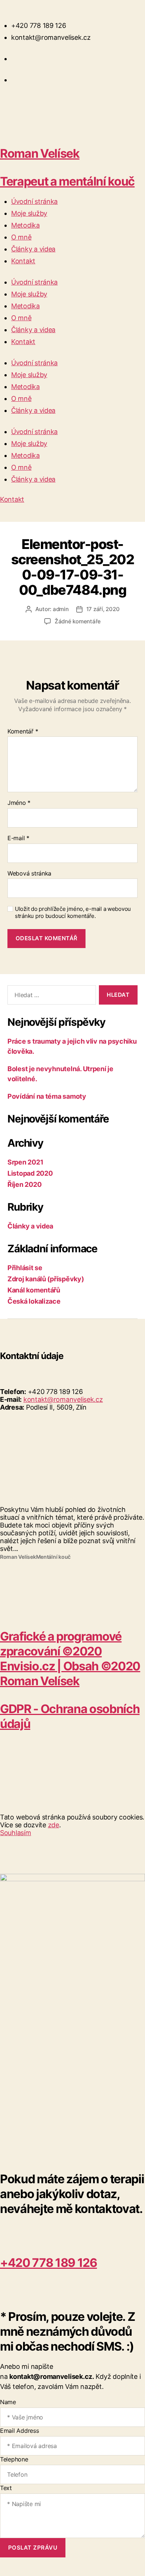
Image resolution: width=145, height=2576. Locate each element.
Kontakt (23, 261)
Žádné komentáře (78, 621)
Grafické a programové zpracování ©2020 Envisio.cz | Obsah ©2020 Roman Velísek (70, 1659)
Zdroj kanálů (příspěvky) (46, 1279)
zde (54, 1825)
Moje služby (29, 213)
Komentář (23, 732)
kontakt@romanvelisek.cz (63, 1399)
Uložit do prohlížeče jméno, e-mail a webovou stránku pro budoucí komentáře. (73, 913)
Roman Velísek (40, 153)
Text (6, 2488)
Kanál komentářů (34, 1290)
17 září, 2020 (103, 609)
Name (8, 2402)
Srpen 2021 (25, 1162)
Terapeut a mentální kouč (67, 181)
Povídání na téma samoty (47, 1096)
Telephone (14, 2459)
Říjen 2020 (24, 1184)
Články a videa (33, 249)
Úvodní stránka (34, 201)
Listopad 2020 (30, 1173)
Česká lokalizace (34, 1301)
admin (61, 609)
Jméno (19, 803)
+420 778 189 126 (49, 2263)
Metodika (25, 225)
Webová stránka (29, 874)
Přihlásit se (25, 1268)
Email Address (20, 2431)
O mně (21, 237)
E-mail (18, 838)
